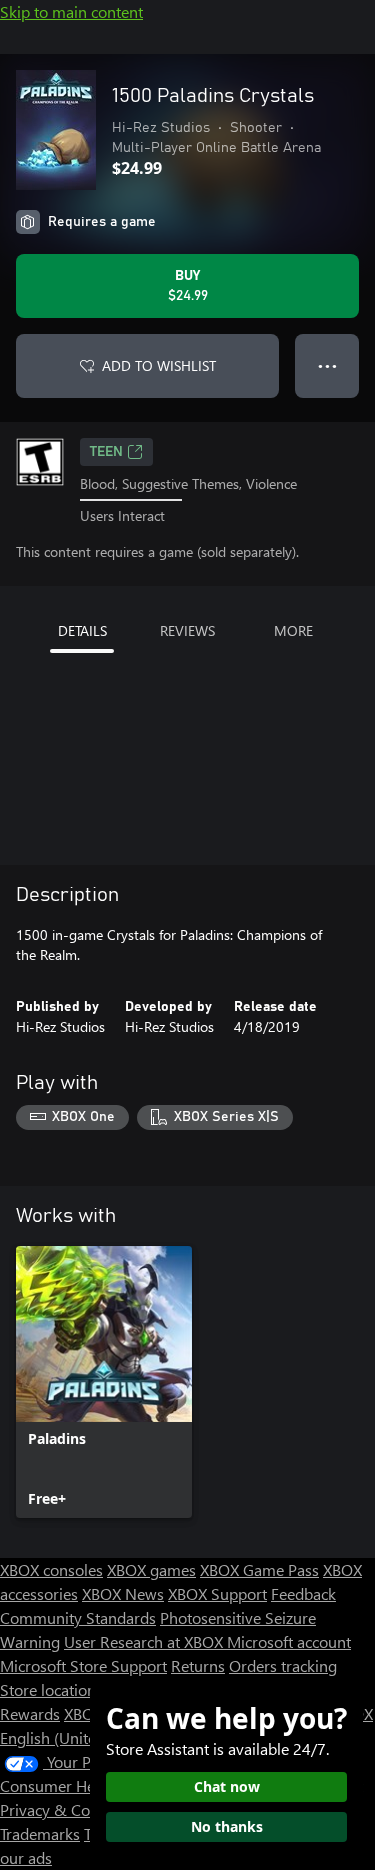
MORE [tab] (293, 630)
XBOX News (123, 1593)
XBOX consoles (51, 1569)
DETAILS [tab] (82, 630)
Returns (198, 1665)
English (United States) (78, 1737)
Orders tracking (283, 1665)
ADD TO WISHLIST (159, 365)
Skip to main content (71, 11)
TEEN (106, 452)
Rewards (30, 1713)
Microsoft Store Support (83, 1665)
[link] (104, 1382)
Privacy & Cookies (63, 1809)
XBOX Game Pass (259, 1569)
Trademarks (40, 1833)
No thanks (227, 1826)
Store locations (51, 1689)
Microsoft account (289, 1641)
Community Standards (78, 1617)
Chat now (227, 1786)
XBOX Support (217, 1593)
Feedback (303, 1593)
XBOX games (151, 1569)
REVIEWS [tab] (187, 630)
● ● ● (327, 365)
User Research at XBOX (145, 1641)
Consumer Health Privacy (87, 1785)
